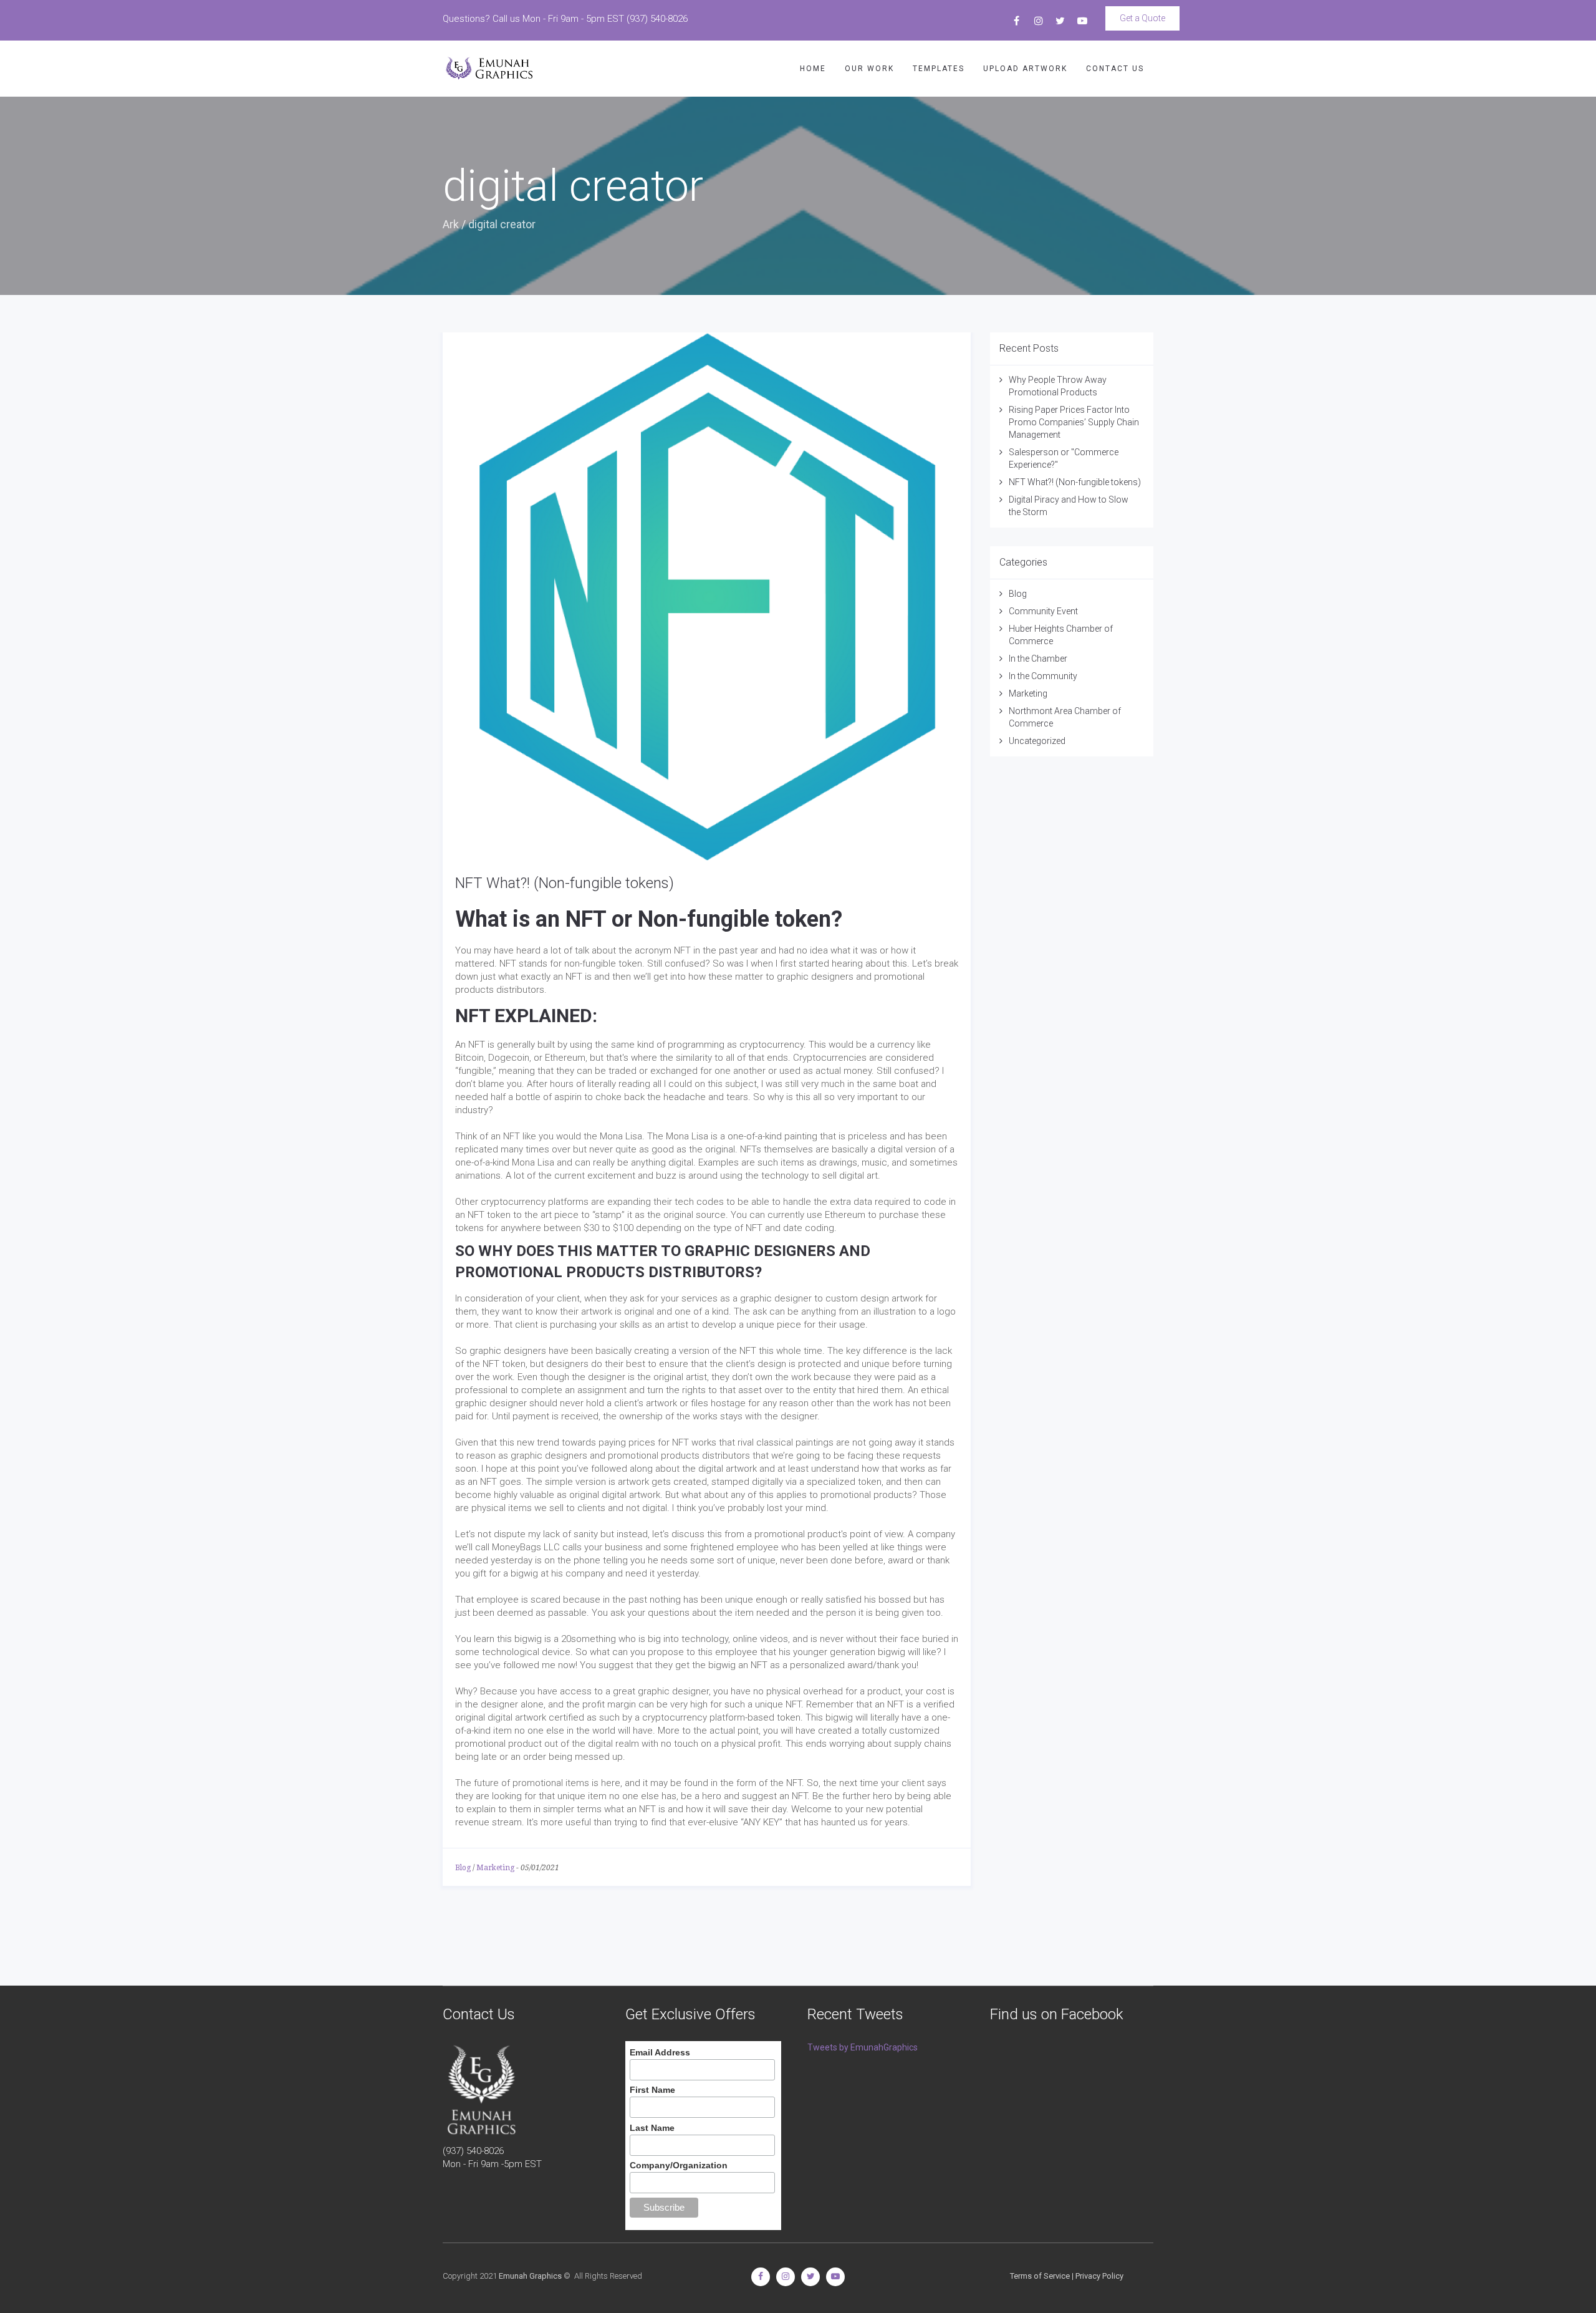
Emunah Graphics (530, 2276)
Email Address (660, 2052)
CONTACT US (1115, 69)
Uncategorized (1037, 741)
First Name (652, 2090)
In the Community (1043, 676)
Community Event (1043, 611)
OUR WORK (869, 69)
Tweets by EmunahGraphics (863, 2047)
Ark (451, 224)
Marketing (495, 1868)
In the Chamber (1038, 659)
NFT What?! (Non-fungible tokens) (565, 883)
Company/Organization (679, 2165)
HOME (813, 69)
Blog (463, 1868)
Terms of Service (1040, 2276)
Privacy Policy (1099, 2276)
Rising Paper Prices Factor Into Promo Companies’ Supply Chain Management (1074, 422)
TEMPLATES (939, 69)
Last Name (652, 2128)
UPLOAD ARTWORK (1025, 69)
